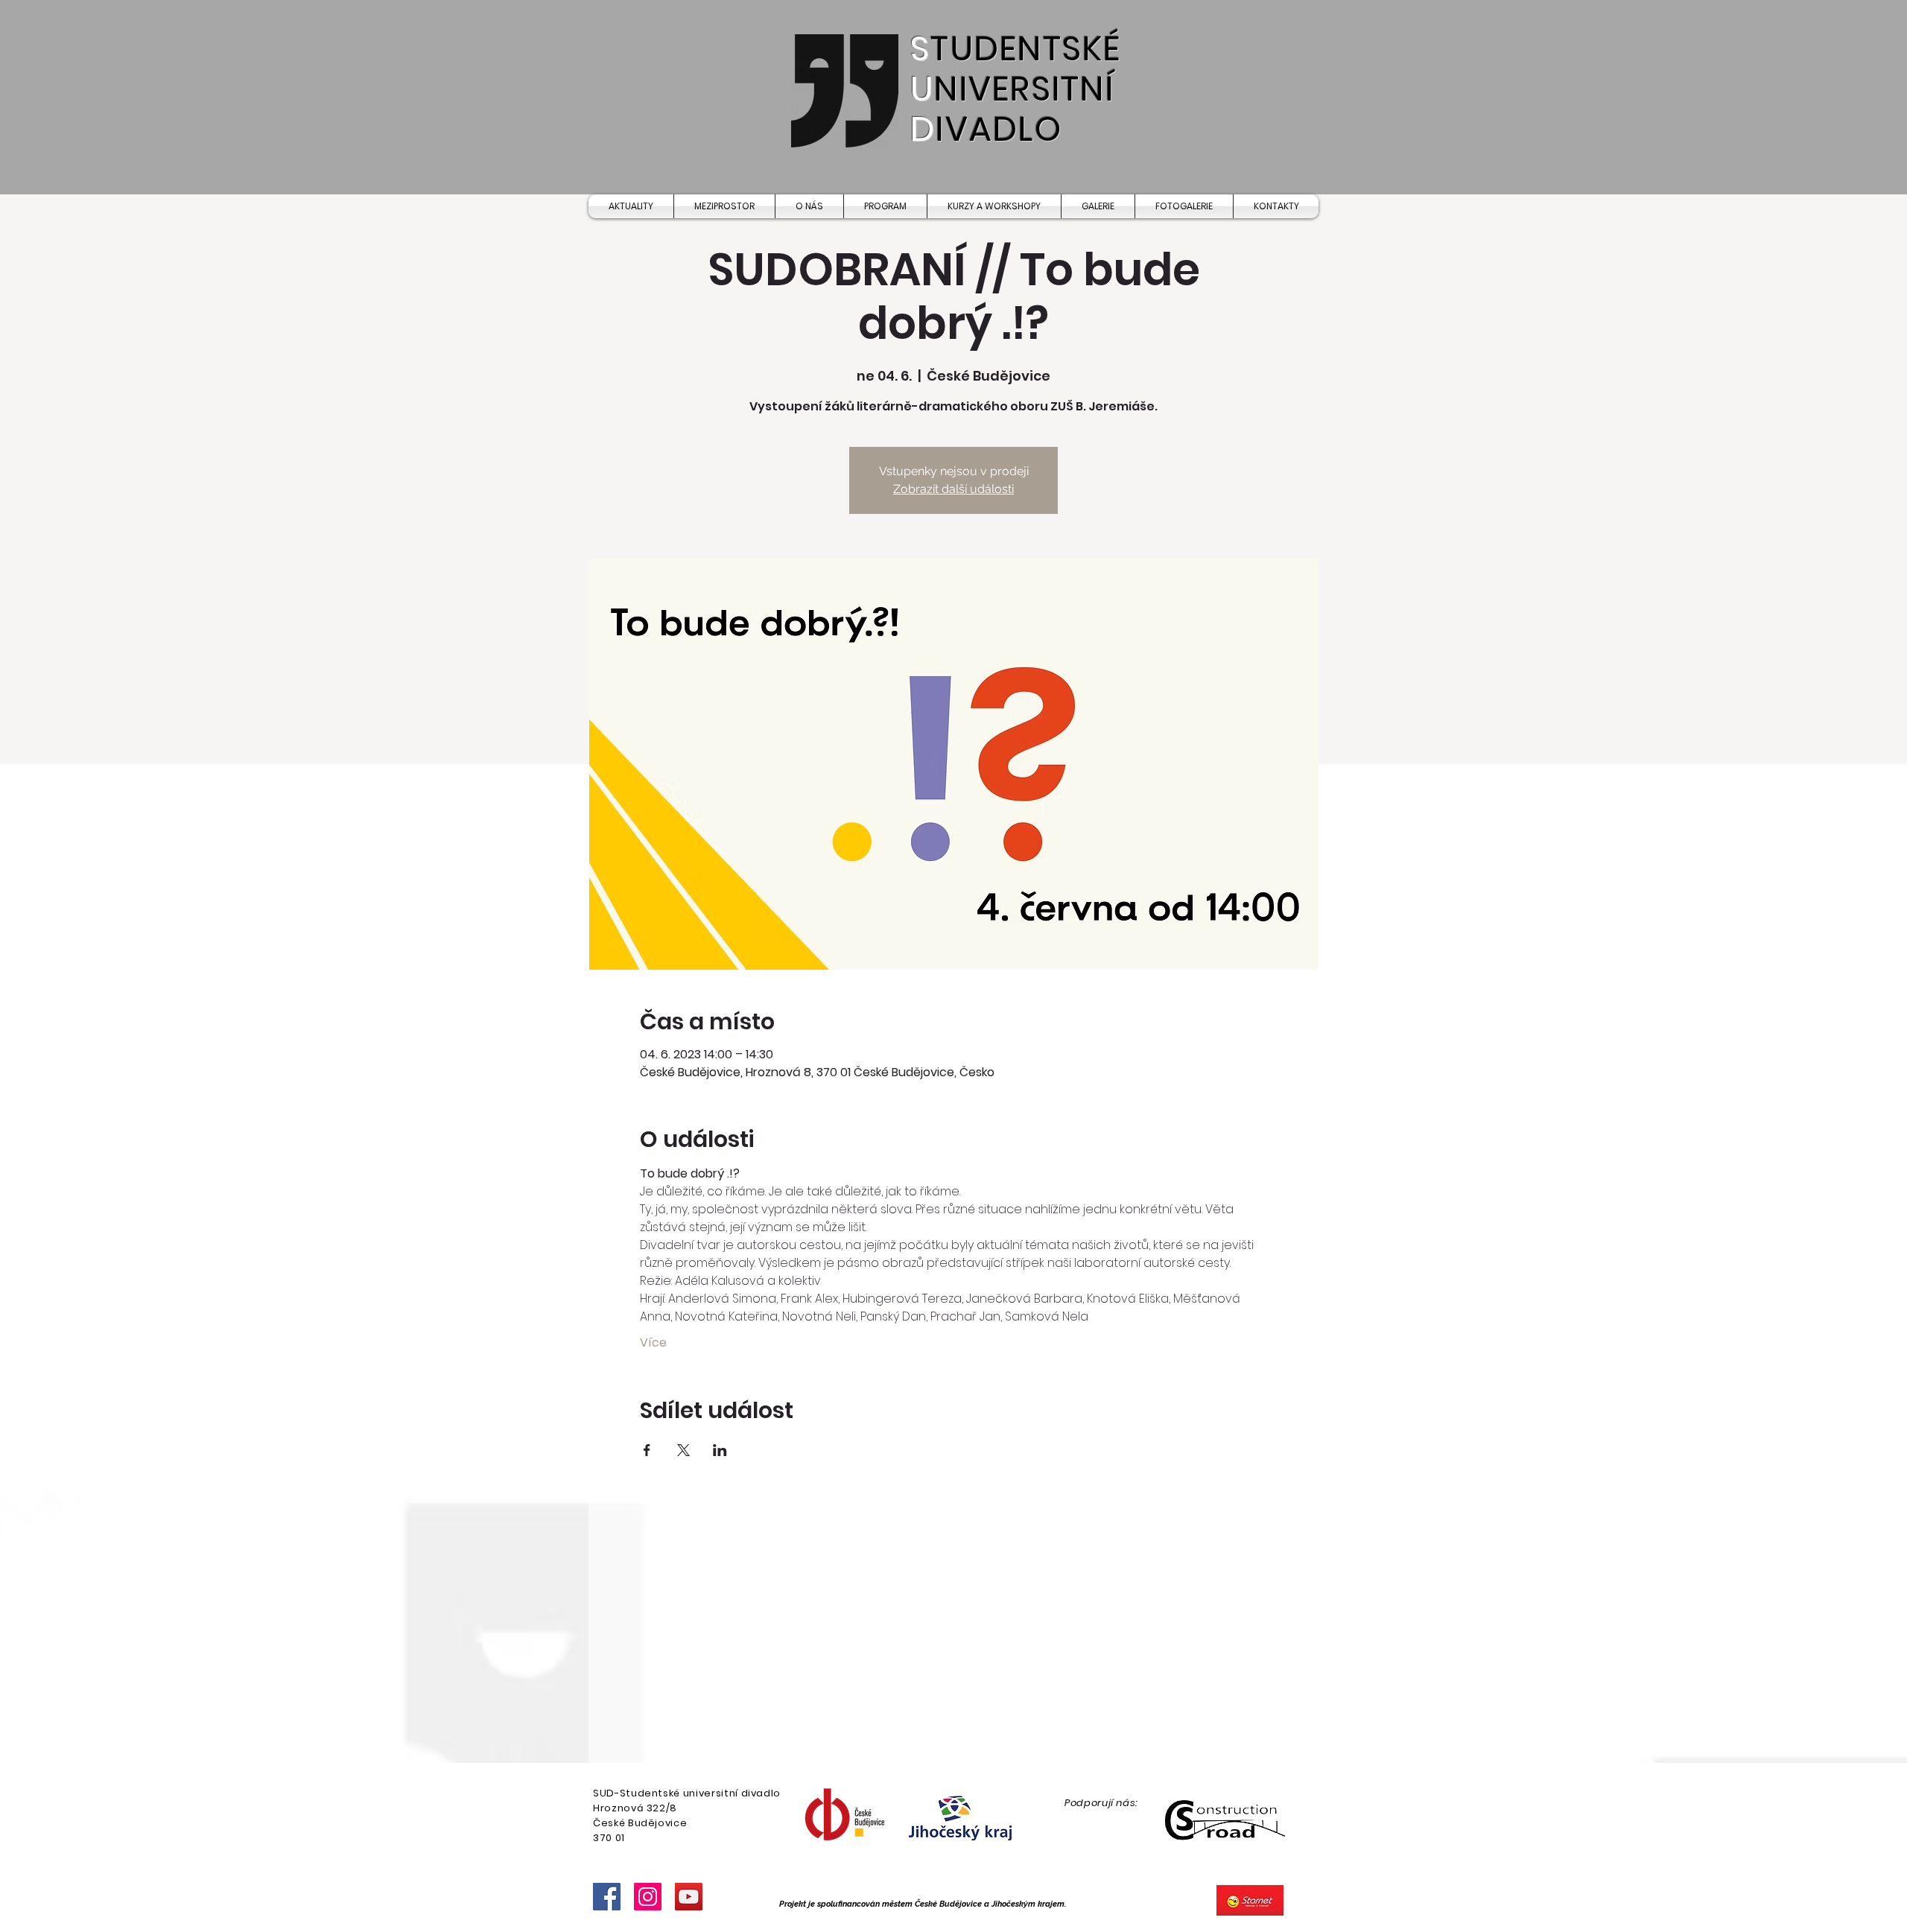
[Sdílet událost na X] (683, 1450)
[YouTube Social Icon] (689, 1897)
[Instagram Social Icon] (648, 1897)
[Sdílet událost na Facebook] (647, 1450)
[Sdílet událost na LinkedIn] (720, 1450)
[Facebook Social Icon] (607, 1897)
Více (653, 1343)
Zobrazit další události (953, 489)
